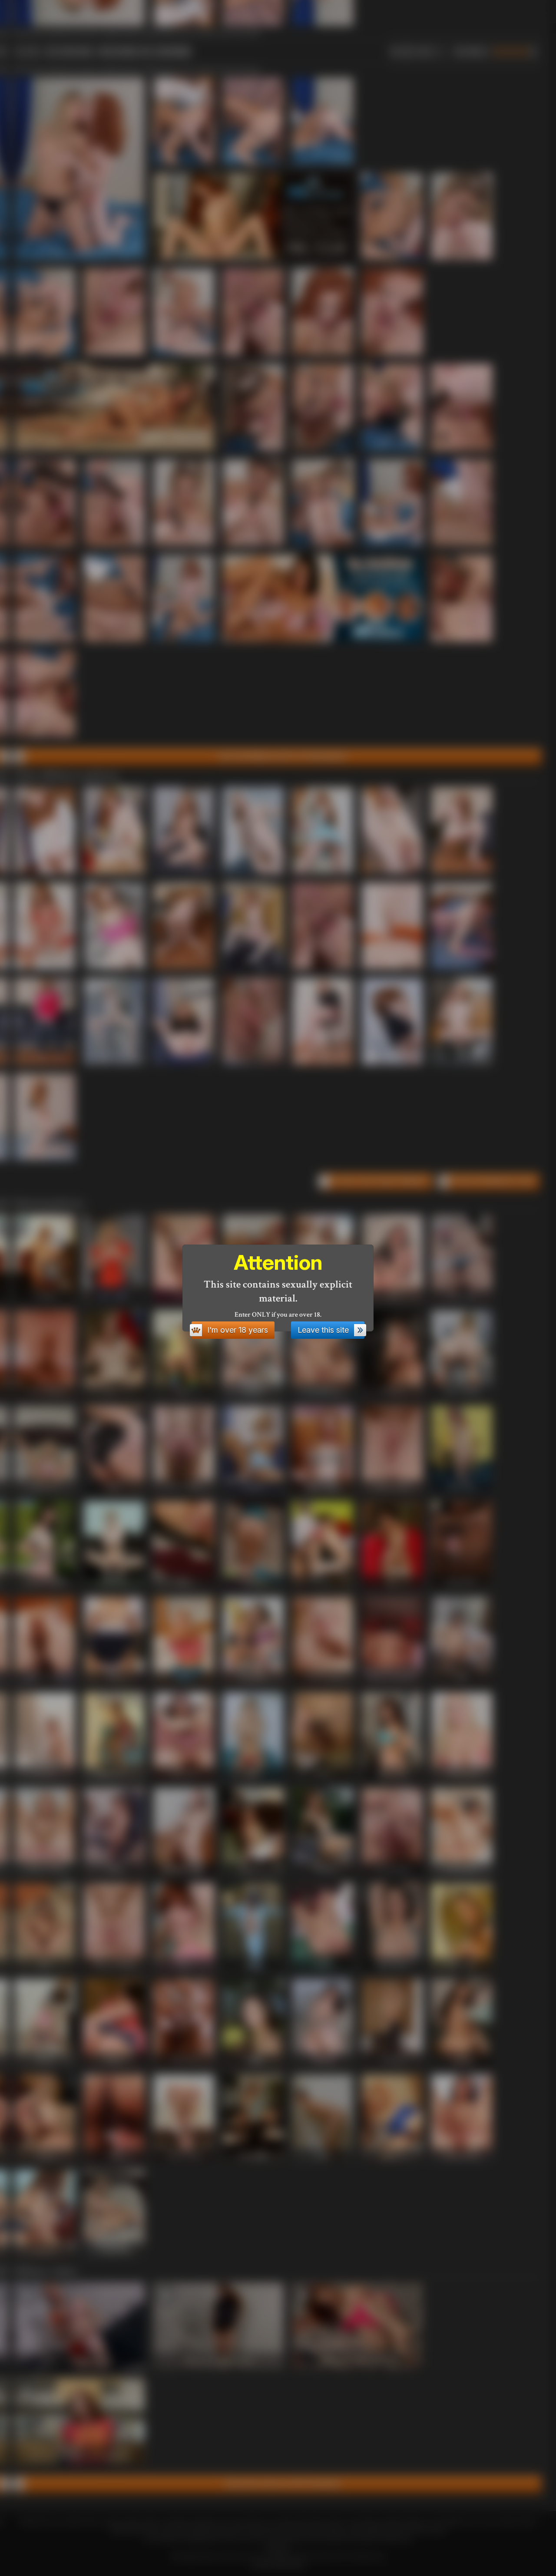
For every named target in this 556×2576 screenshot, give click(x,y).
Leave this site (323, 1330)
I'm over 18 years (238, 1330)
